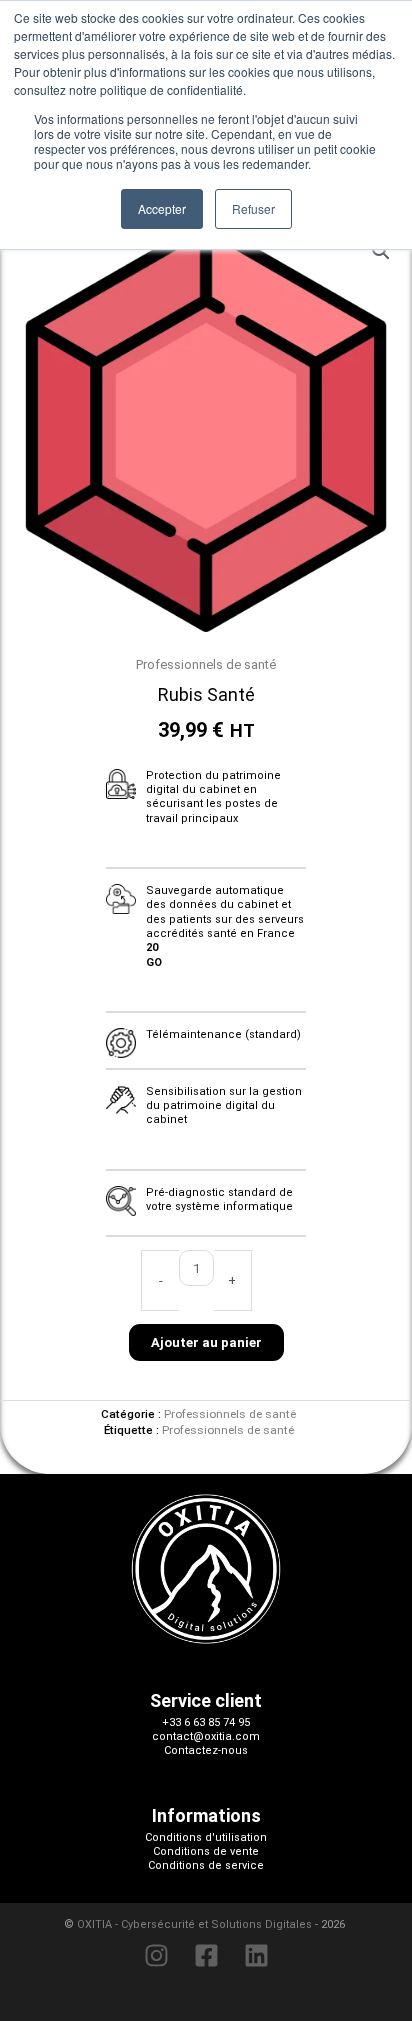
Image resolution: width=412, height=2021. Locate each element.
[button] (381, 251)
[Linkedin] (256, 1955)
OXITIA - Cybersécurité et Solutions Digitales (194, 1924)
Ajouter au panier (206, 1342)
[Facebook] (206, 1955)
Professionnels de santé (206, 664)
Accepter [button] (162, 208)
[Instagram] (156, 1955)
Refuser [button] (253, 208)
